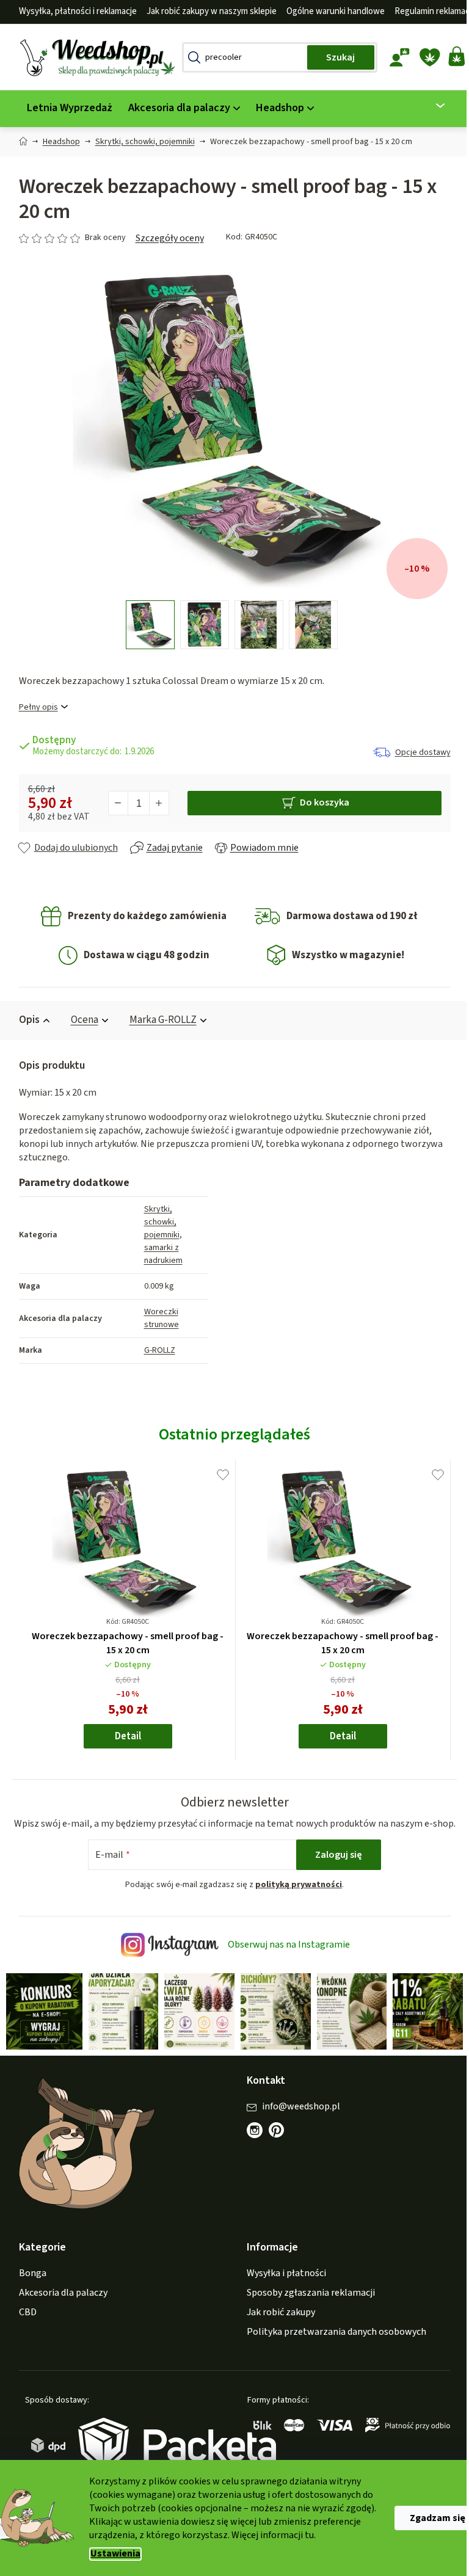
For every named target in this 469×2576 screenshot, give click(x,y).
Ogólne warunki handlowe (331, 11)
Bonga (28, 2285)
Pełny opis (34, 708)
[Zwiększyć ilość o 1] (154, 803)
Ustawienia (111, 2554)
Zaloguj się (334, 1868)
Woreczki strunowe (157, 1318)
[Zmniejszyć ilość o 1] (114, 803)
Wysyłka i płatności (282, 2285)
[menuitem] (65, 108)
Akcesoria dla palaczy (58, 2305)
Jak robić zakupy (277, 2324)
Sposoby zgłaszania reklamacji (307, 2305)
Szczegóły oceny (165, 238)
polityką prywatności (294, 1898)
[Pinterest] (278, 2148)
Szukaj (336, 57)
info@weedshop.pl (297, 2118)
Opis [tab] (24, 1020)
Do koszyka (320, 802)
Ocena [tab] (80, 1020)
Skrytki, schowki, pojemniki (157, 1222)
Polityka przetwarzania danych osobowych (332, 2344)
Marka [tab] (158, 1020)
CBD (23, 2324)
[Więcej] (428, 106)
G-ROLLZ (155, 1350)
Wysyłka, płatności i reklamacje (73, 11)
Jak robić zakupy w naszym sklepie (207, 11)
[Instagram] (250, 2142)
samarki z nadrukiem (158, 1254)
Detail (123, 1736)
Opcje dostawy (418, 752)
